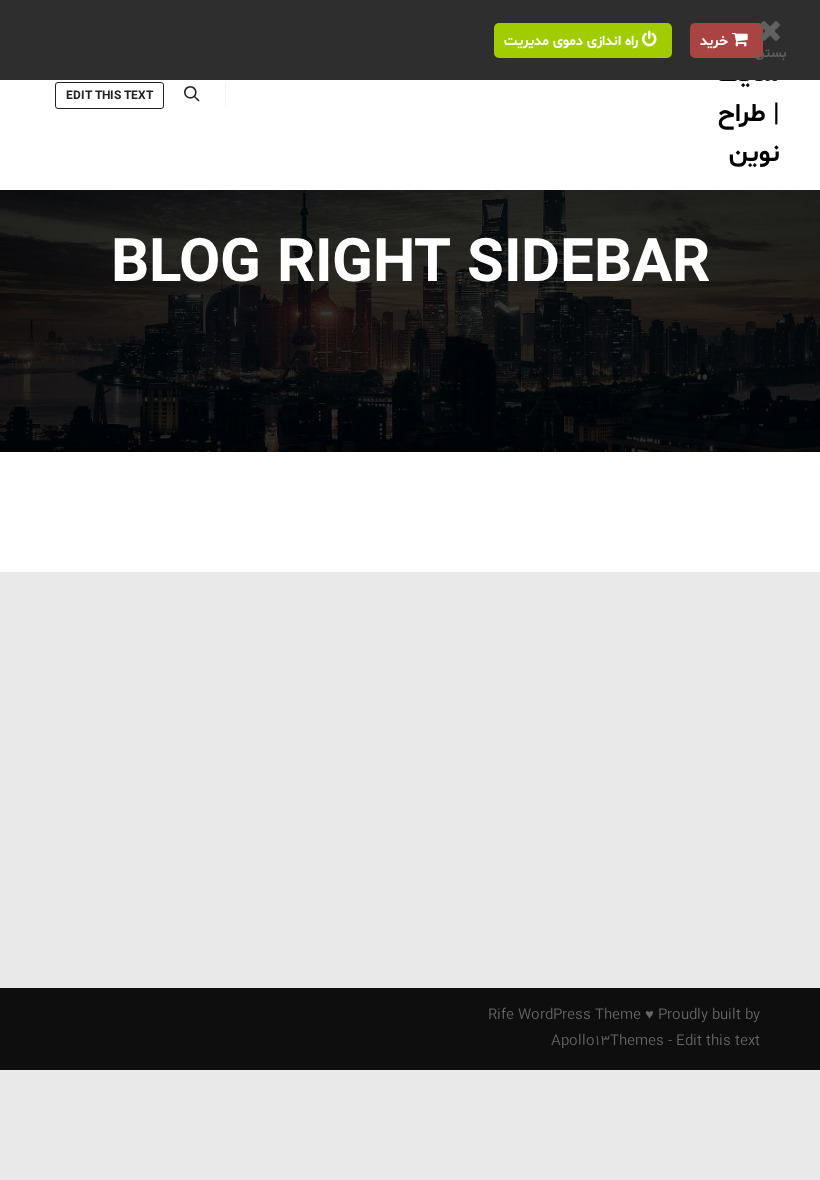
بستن (770, 54)
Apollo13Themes (607, 1041)
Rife (501, 1015)
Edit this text (109, 96)
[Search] (192, 94)
